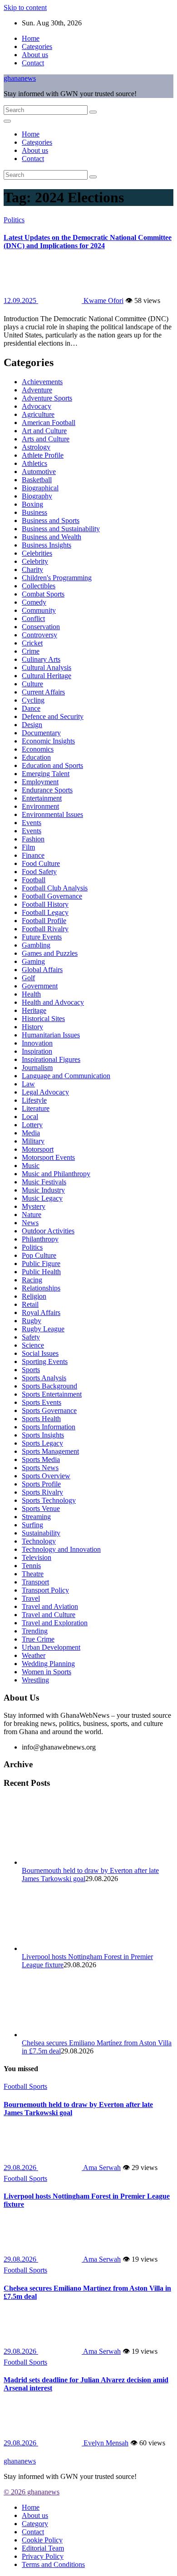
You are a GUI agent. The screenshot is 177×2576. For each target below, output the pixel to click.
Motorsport (38, 1149)
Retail (30, 1304)
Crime (31, 651)
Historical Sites (43, 1019)
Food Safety (39, 872)
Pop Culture (39, 1255)
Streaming (36, 1517)
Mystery (34, 1206)
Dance (31, 708)
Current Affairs (43, 692)
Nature (32, 1215)
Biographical (40, 488)
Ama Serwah (101, 2168)
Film (28, 847)
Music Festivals (44, 1182)
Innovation (37, 1043)
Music (31, 1166)
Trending (35, 1631)
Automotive (39, 472)
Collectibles (39, 586)
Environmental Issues (52, 814)
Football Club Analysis (55, 888)
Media (31, 1133)
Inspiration (37, 1051)
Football (34, 880)
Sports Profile (41, 1484)
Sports (31, 1370)
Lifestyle (34, 1100)
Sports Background (49, 1386)
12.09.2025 (21, 301)
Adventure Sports (47, 398)
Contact (33, 63)
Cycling (33, 700)
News (30, 1223)
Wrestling (35, 1680)
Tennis (31, 1566)
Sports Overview (46, 1476)
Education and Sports (52, 765)
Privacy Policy (43, 2556)
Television (37, 1557)
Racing (32, 1280)
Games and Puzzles (50, 953)
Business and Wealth (52, 537)
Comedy (34, 602)
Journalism (37, 1068)
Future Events (42, 937)
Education (36, 757)
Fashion (33, 839)
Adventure (37, 390)
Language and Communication (66, 1076)
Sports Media (41, 1459)
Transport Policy (45, 1590)
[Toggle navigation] (7, 121)
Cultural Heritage (47, 676)
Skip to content (25, 7)
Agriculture (38, 414)
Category (35, 2524)
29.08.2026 (21, 2168)
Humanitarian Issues (51, 1035)
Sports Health (41, 1419)
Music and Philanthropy (56, 1174)
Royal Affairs (41, 1312)
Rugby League (43, 1329)
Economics (38, 749)
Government (40, 986)
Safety (31, 1337)
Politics (14, 220)
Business (34, 512)
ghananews (20, 78)
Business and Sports (51, 521)
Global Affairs (42, 970)
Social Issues (40, 1353)
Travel (31, 1598)
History (32, 1027)
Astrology (36, 447)
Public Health (41, 1272)
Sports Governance (49, 1410)
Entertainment (42, 798)
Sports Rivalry (42, 1492)
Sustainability (41, 1533)
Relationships (41, 1288)
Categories (37, 46)
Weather (34, 1655)
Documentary (41, 733)
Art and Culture (44, 431)
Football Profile (44, 921)
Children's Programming (57, 578)
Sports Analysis (44, 1378)
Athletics (34, 463)
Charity (32, 569)
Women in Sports (47, 1672)
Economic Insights (48, 741)
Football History (45, 904)
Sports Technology (49, 1500)
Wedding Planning (48, 1664)
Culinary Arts (41, 659)
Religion (34, 1296)
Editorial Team (43, 2548)
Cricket (32, 643)
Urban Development (51, 1647)
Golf (28, 978)
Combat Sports (43, 594)
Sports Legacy (42, 1443)
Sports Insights (43, 1435)
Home (31, 38)
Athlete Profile (43, 455)
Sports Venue (41, 1508)
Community (39, 610)
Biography (37, 496)
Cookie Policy (42, 2540)
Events (32, 823)
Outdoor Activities (48, 1231)
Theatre (33, 1574)
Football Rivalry (45, 929)
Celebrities (37, 553)
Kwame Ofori (103, 301)
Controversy (39, 635)
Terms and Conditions (53, 2564)
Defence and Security (53, 716)
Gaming (33, 961)
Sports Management (50, 1451)
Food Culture (41, 863)
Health (31, 994)
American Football (49, 423)
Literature (36, 1108)
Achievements (42, 382)
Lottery (32, 1125)
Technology (39, 1541)
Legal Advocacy (45, 1092)
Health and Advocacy (53, 1002)
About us (35, 55)
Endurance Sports (47, 790)
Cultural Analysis (47, 667)
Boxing (32, 504)
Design (32, 725)
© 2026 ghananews (32, 2492)
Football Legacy (45, 912)
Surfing (32, 1525)
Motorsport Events (48, 1157)
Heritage (34, 1010)
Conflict (33, 618)
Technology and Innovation (61, 1549)
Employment (40, 782)
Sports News (40, 1468)
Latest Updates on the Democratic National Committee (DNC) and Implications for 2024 (88, 242)
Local (30, 1117)
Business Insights (47, 545)
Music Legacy (42, 1198)
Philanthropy (40, 1239)
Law (28, 1084)
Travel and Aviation (50, 1606)
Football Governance (52, 896)
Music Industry (43, 1190)
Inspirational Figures (51, 1059)
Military (33, 1141)
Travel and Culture (49, 1615)
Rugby (32, 1321)
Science (33, 1345)
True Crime (38, 1639)
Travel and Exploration (55, 1623)
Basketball (37, 480)
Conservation (41, 627)
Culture (32, 684)
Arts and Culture (46, 439)
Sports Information (49, 1427)
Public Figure (41, 1264)
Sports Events (42, 1402)
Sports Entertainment (52, 1394)
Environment (40, 806)
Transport (35, 1582)
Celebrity (35, 561)
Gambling (36, 945)
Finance (33, 855)
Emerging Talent (46, 774)
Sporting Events (45, 1361)
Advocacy (37, 406)
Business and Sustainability (61, 529)
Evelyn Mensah (105, 2443)
